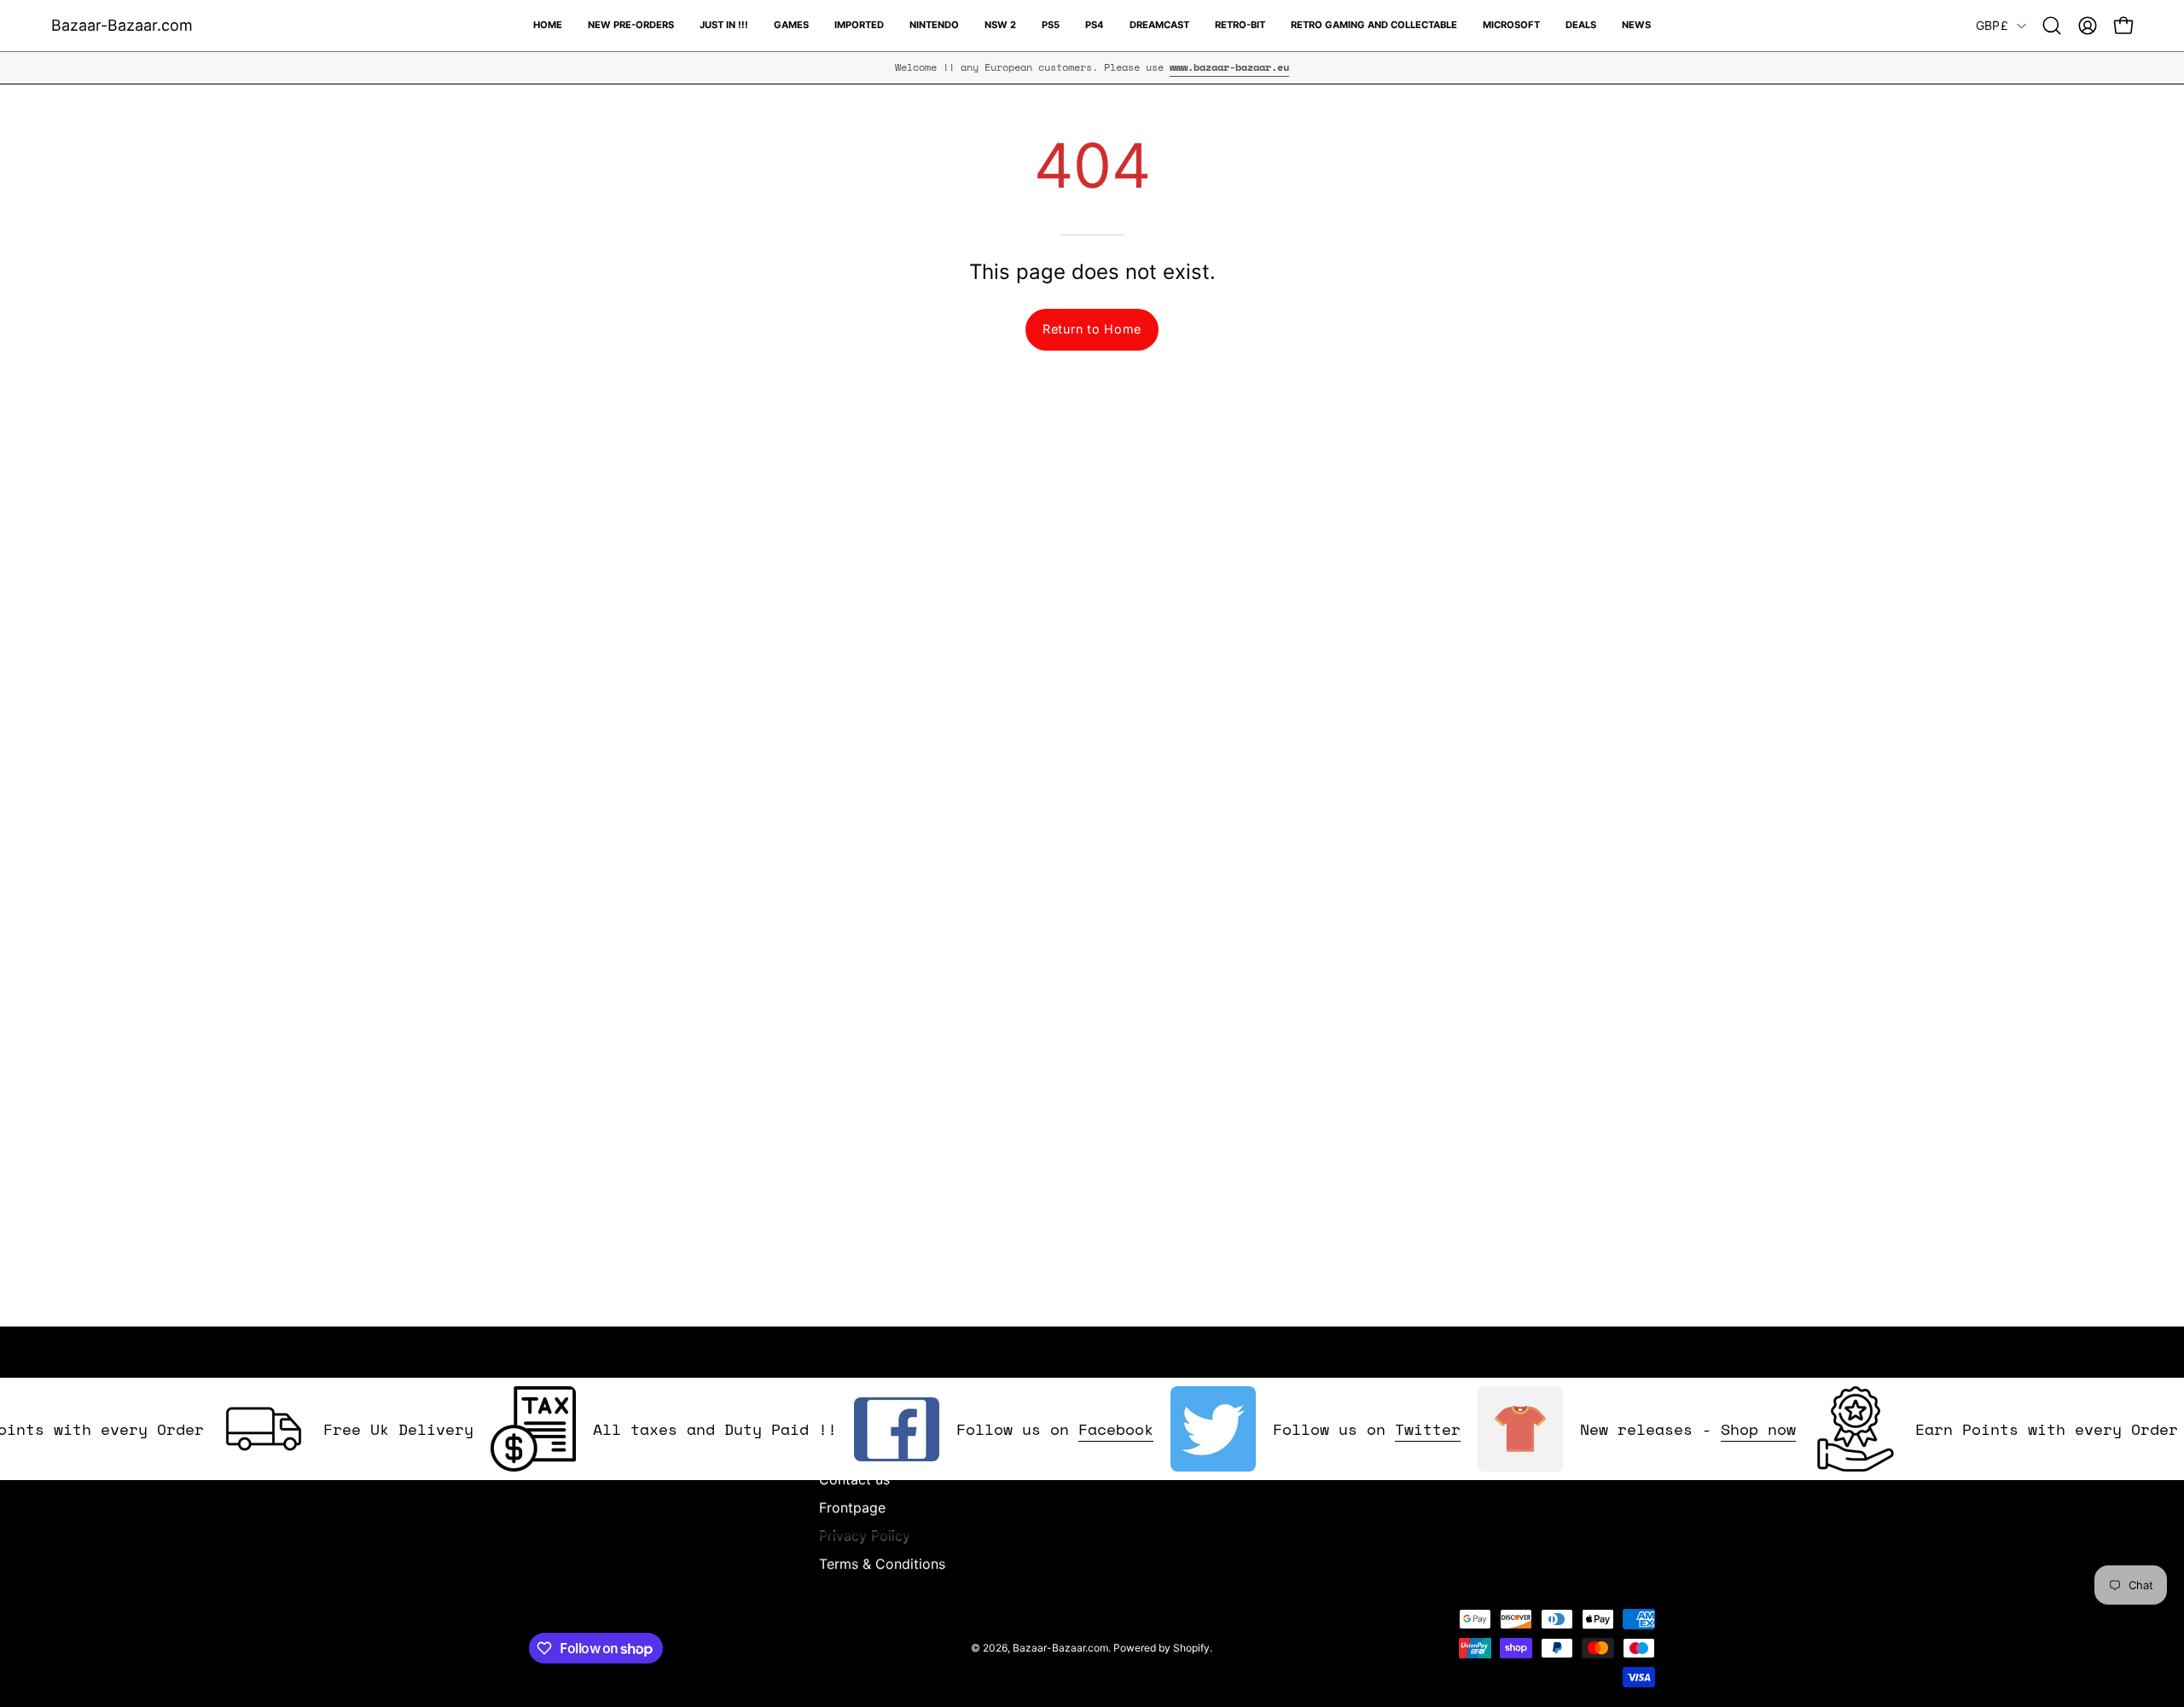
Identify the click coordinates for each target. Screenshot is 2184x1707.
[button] (2052, 26)
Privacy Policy (865, 1536)
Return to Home (1092, 329)
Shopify (1191, 1648)
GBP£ (1992, 25)
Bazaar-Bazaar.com (122, 25)
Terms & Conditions (882, 1564)
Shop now (1720, 1429)
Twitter (1389, 1429)
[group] (1092, 67)
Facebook (1077, 1429)
